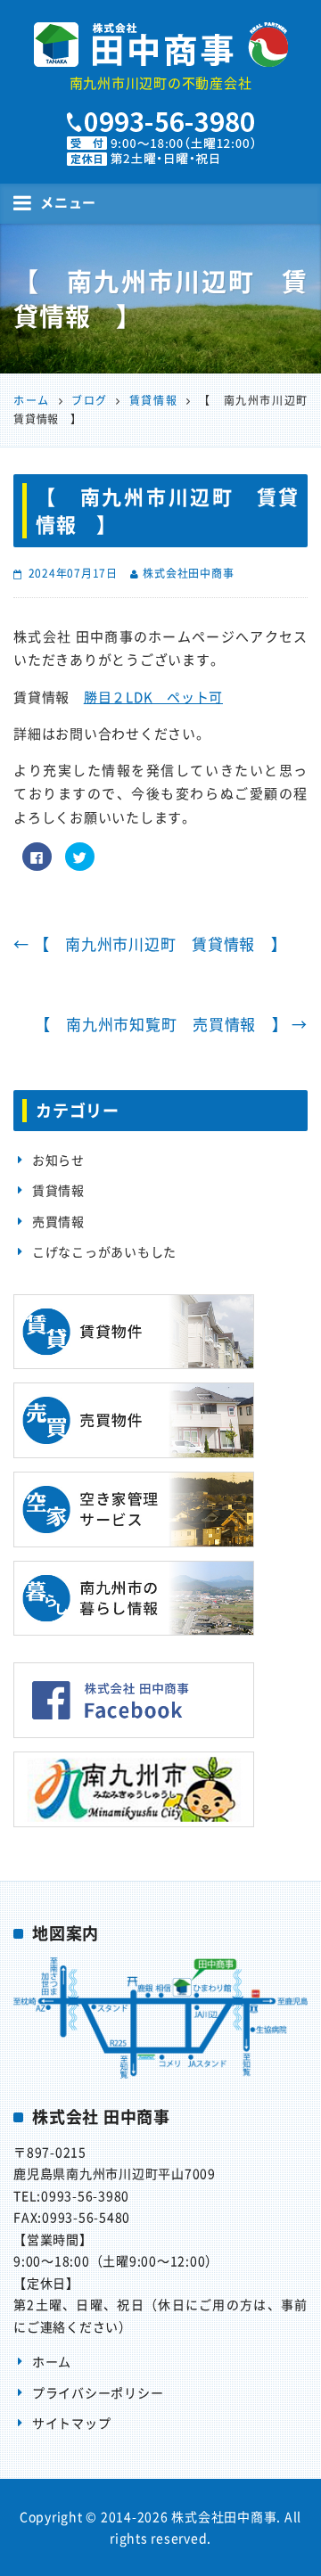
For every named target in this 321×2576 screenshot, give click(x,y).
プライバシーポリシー (98, 2392)
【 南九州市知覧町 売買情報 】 (172, 1024)
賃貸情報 (58, 1190)
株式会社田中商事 (188, 573)
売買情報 (58, 1221)
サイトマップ (72, 2423)
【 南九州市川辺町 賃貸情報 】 (150, 943)
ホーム (52, 2361)
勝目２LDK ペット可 (153, 697)
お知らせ (58, 1160)
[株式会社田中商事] (160, 45)
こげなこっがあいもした (104, 1251)
